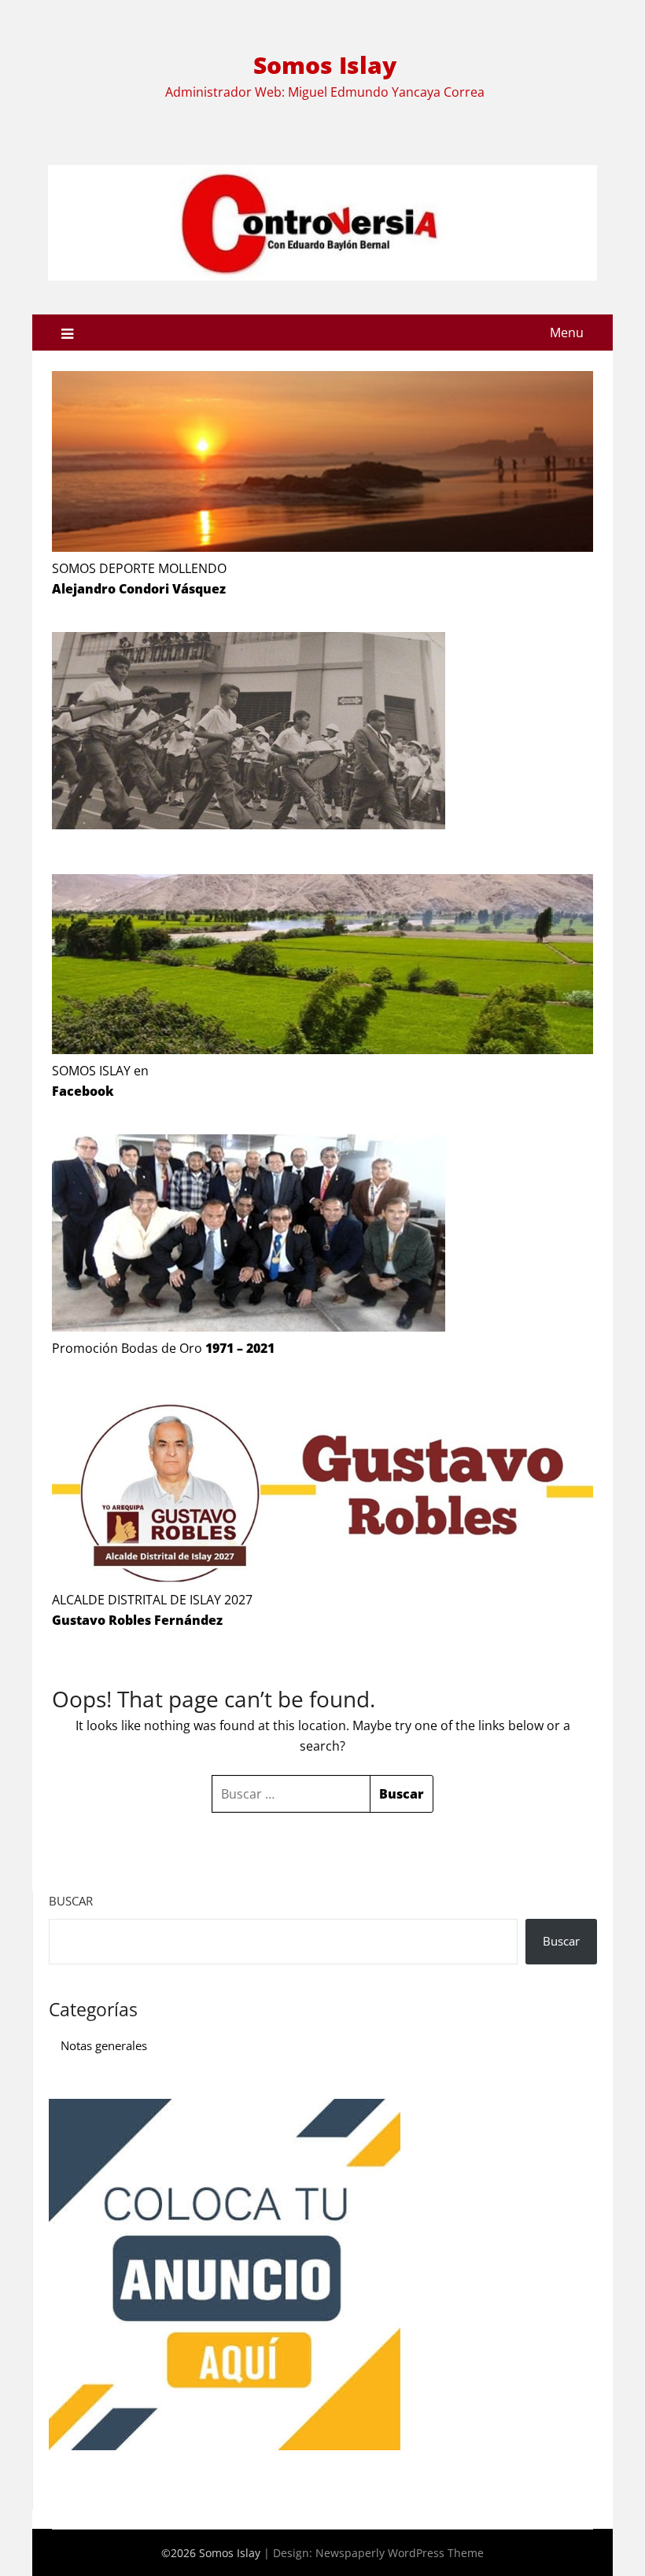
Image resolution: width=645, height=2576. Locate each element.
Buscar (71, 1901)
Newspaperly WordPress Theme (400, 2553)
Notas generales (104, 2045)
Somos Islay (325, 65)
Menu (567, 333)
